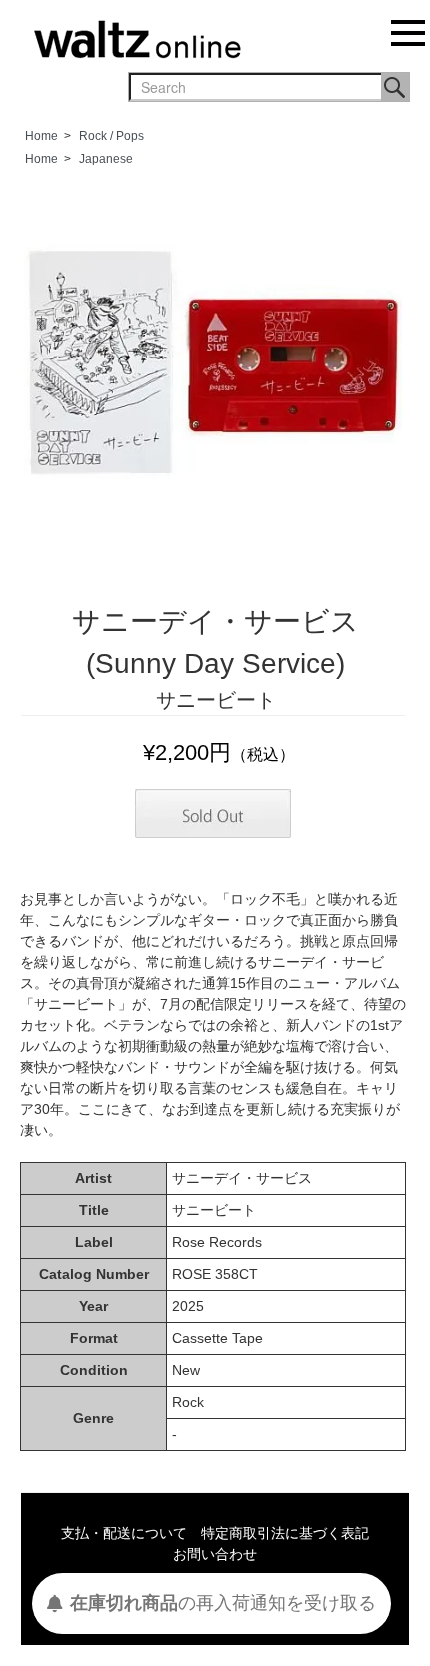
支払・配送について (124, 1533)
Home (41, 136)
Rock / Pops (111, 136)
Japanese (106, 159)
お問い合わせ (215, 1554)
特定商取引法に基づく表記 (285, 1533)
